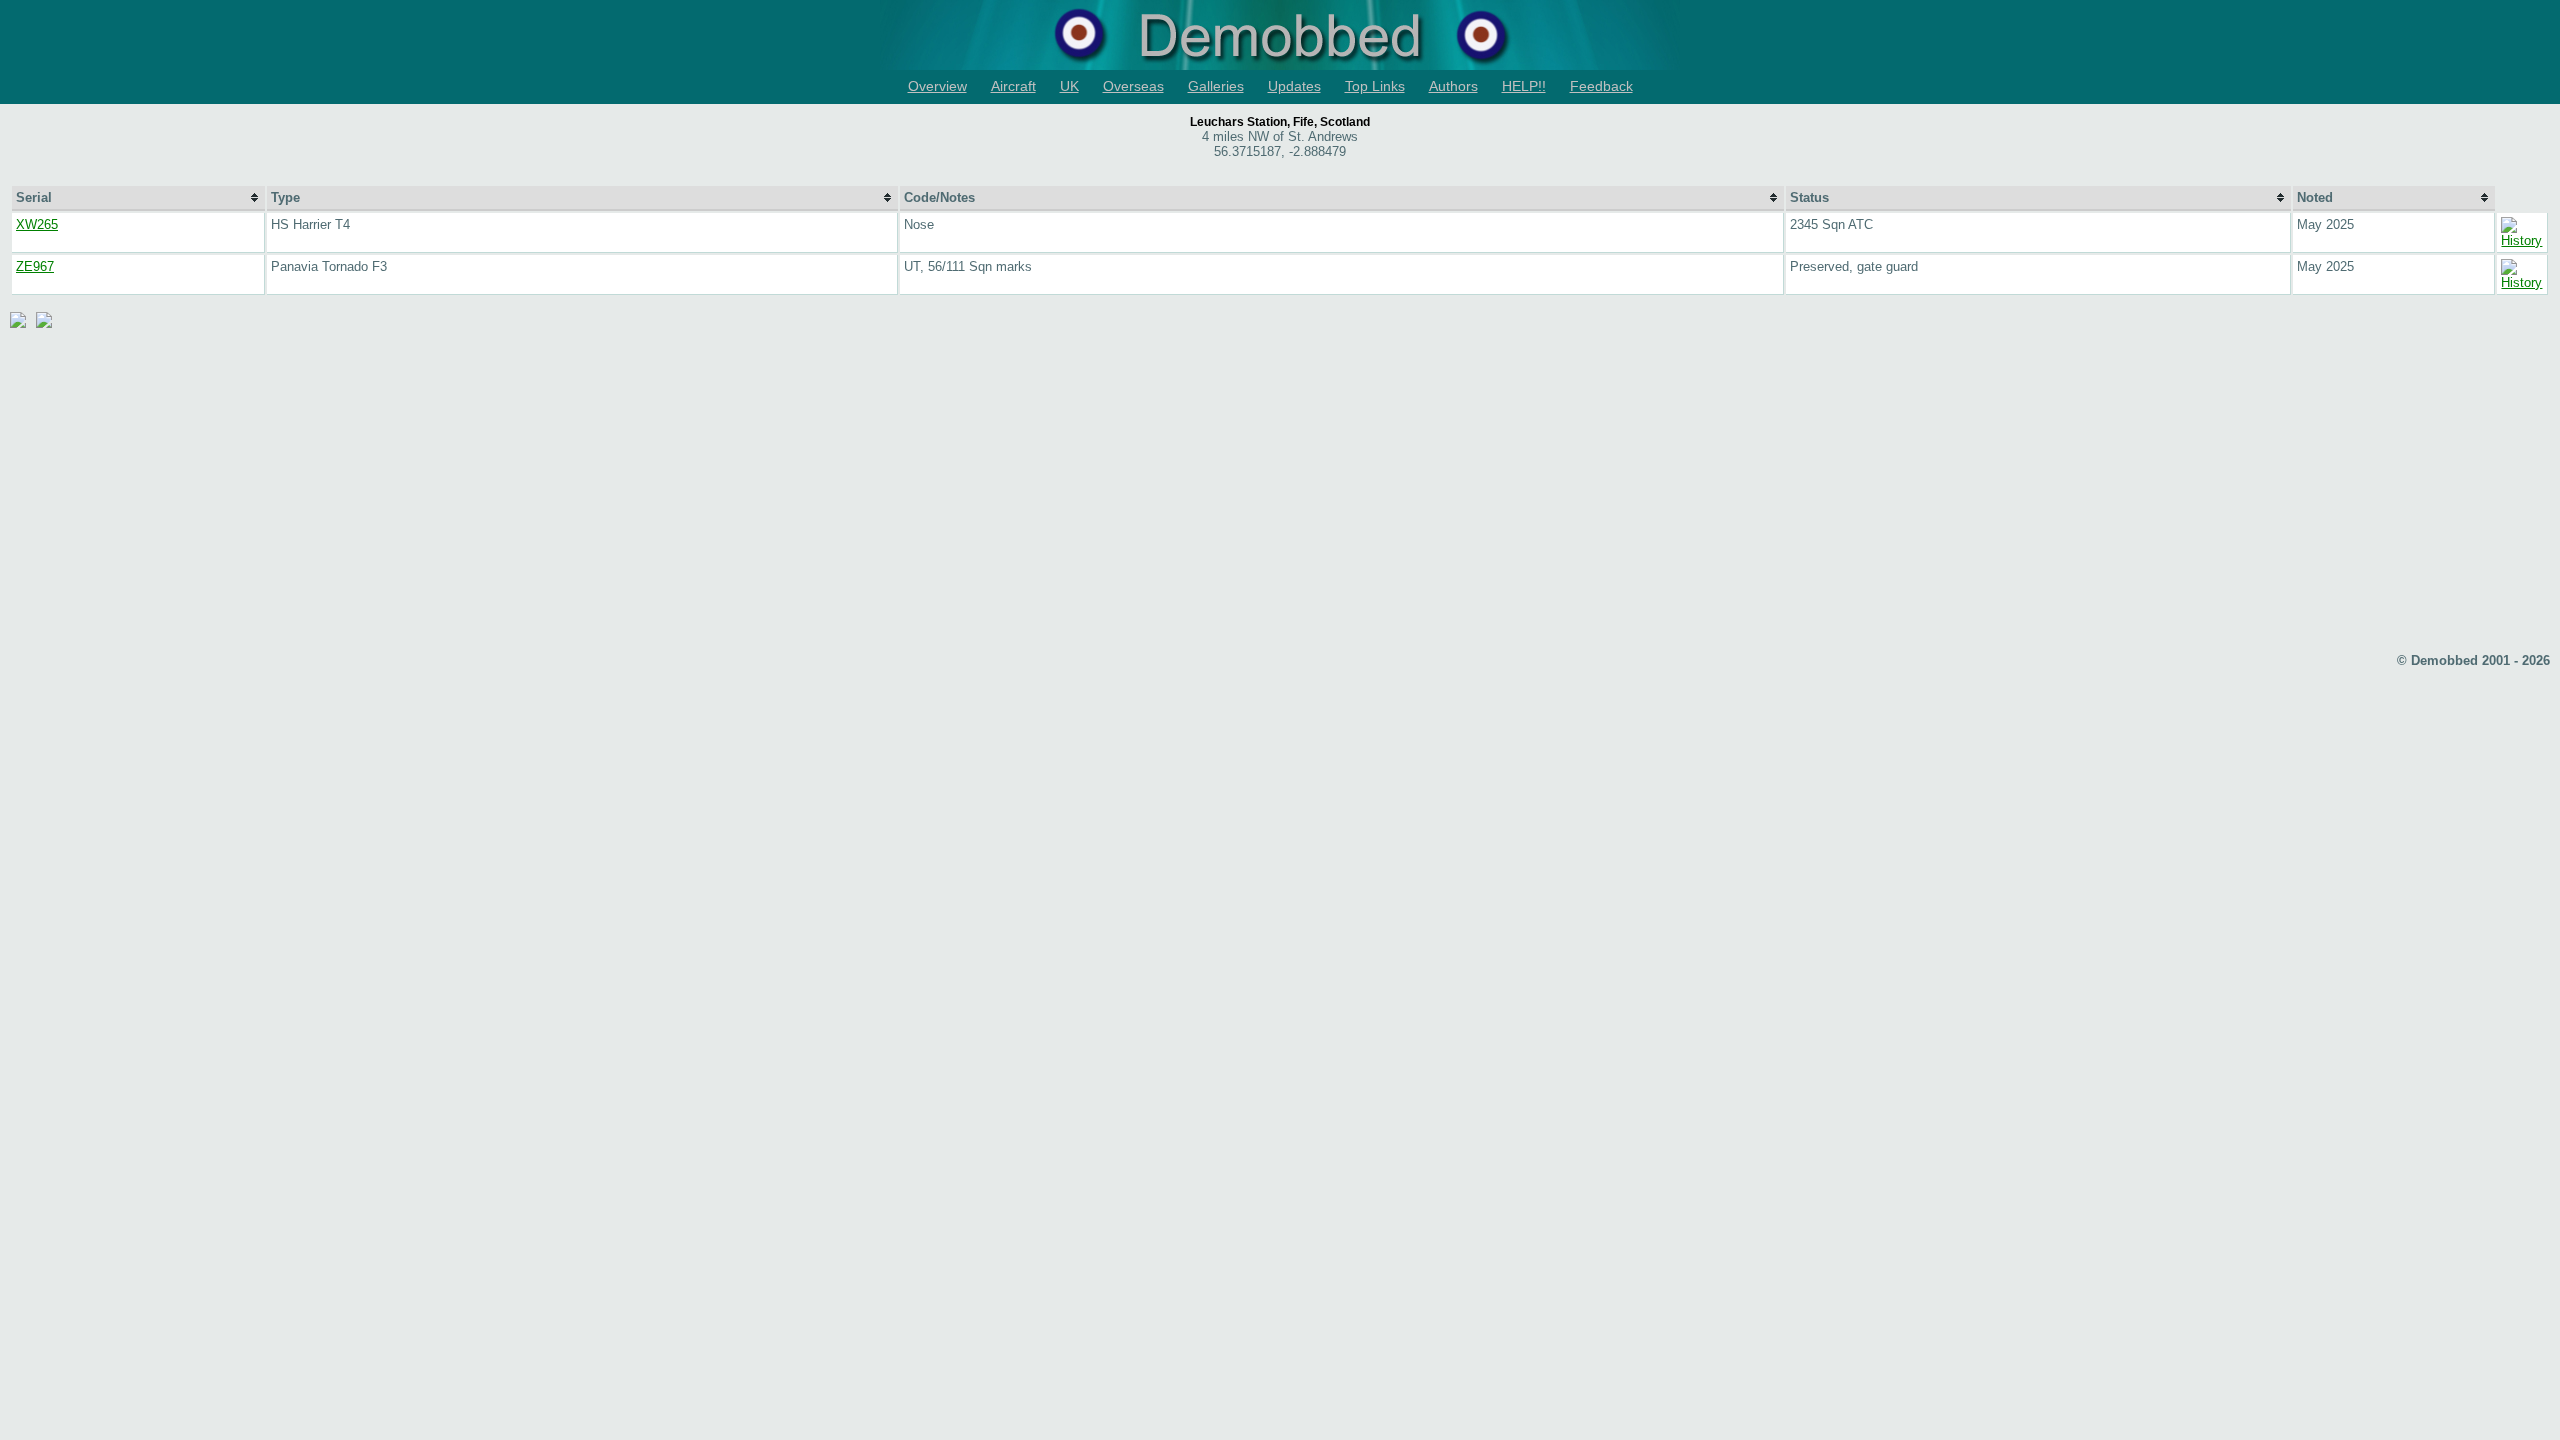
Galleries (1216, 86)
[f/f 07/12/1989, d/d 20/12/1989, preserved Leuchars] (2522, 282)
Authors (1453, 86)
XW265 (37, 224)
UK (1069, 86)
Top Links (1375, 86)
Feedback (1601, 86)
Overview (937, 86)
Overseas (1133, 86)
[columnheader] (138, 198)
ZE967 (35, 266)
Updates (1294, 86)
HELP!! (1524, 86)
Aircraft (1013, 86)
